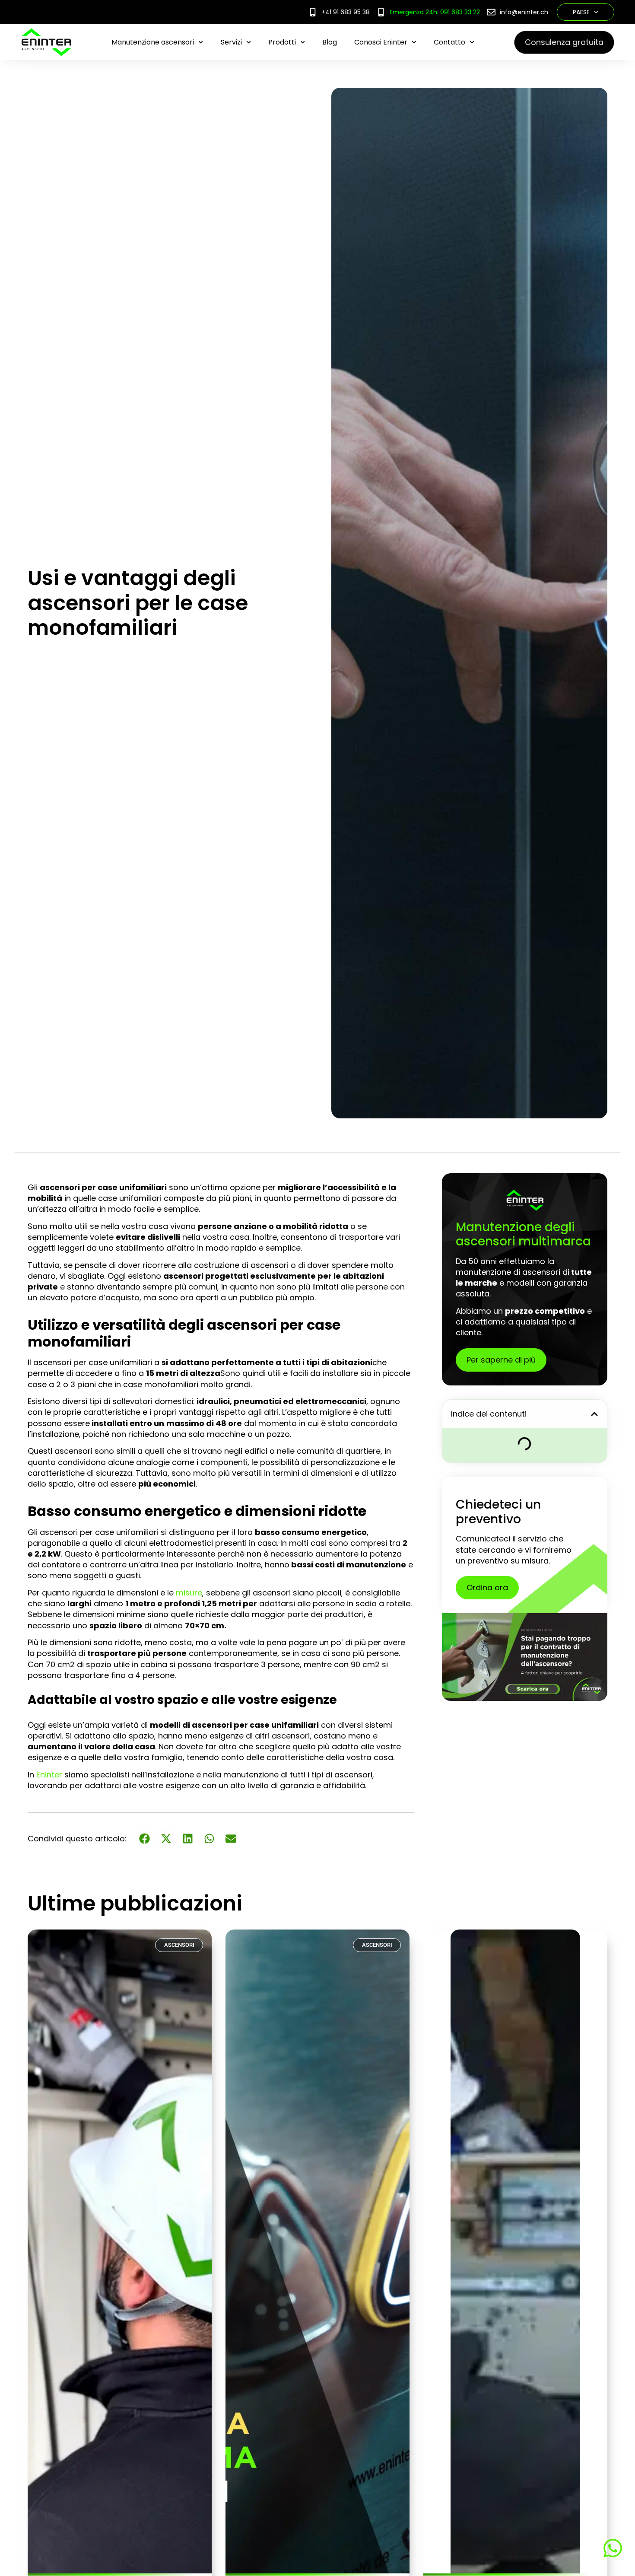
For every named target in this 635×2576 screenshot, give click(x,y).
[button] (594, 1414)
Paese (581, 12)
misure (189, 1593)
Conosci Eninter (381, 42)
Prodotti (282, 42)
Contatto (449, 42)
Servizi (231, 42)
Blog (330, 42)
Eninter (49, 1775)
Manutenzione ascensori (153, 42)
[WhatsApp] (611, 2548)
